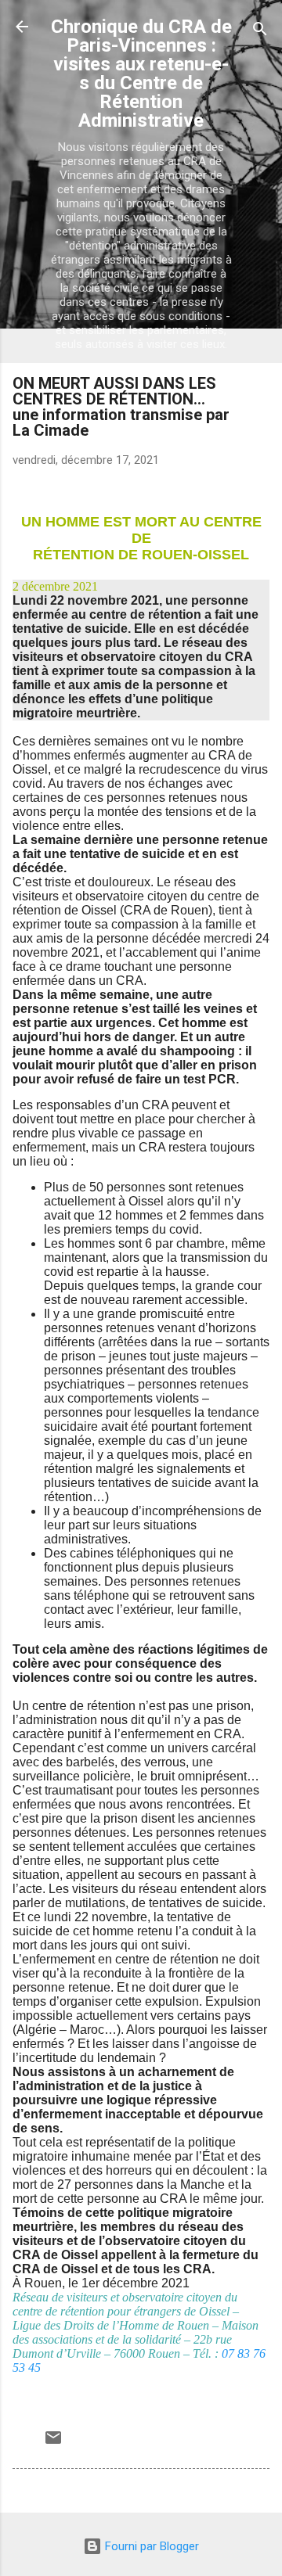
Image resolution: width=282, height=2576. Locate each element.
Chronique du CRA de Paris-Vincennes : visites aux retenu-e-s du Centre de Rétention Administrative (141, 74)
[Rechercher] (260, 32)
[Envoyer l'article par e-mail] (53, 2443)
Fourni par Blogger (150, 2546)
